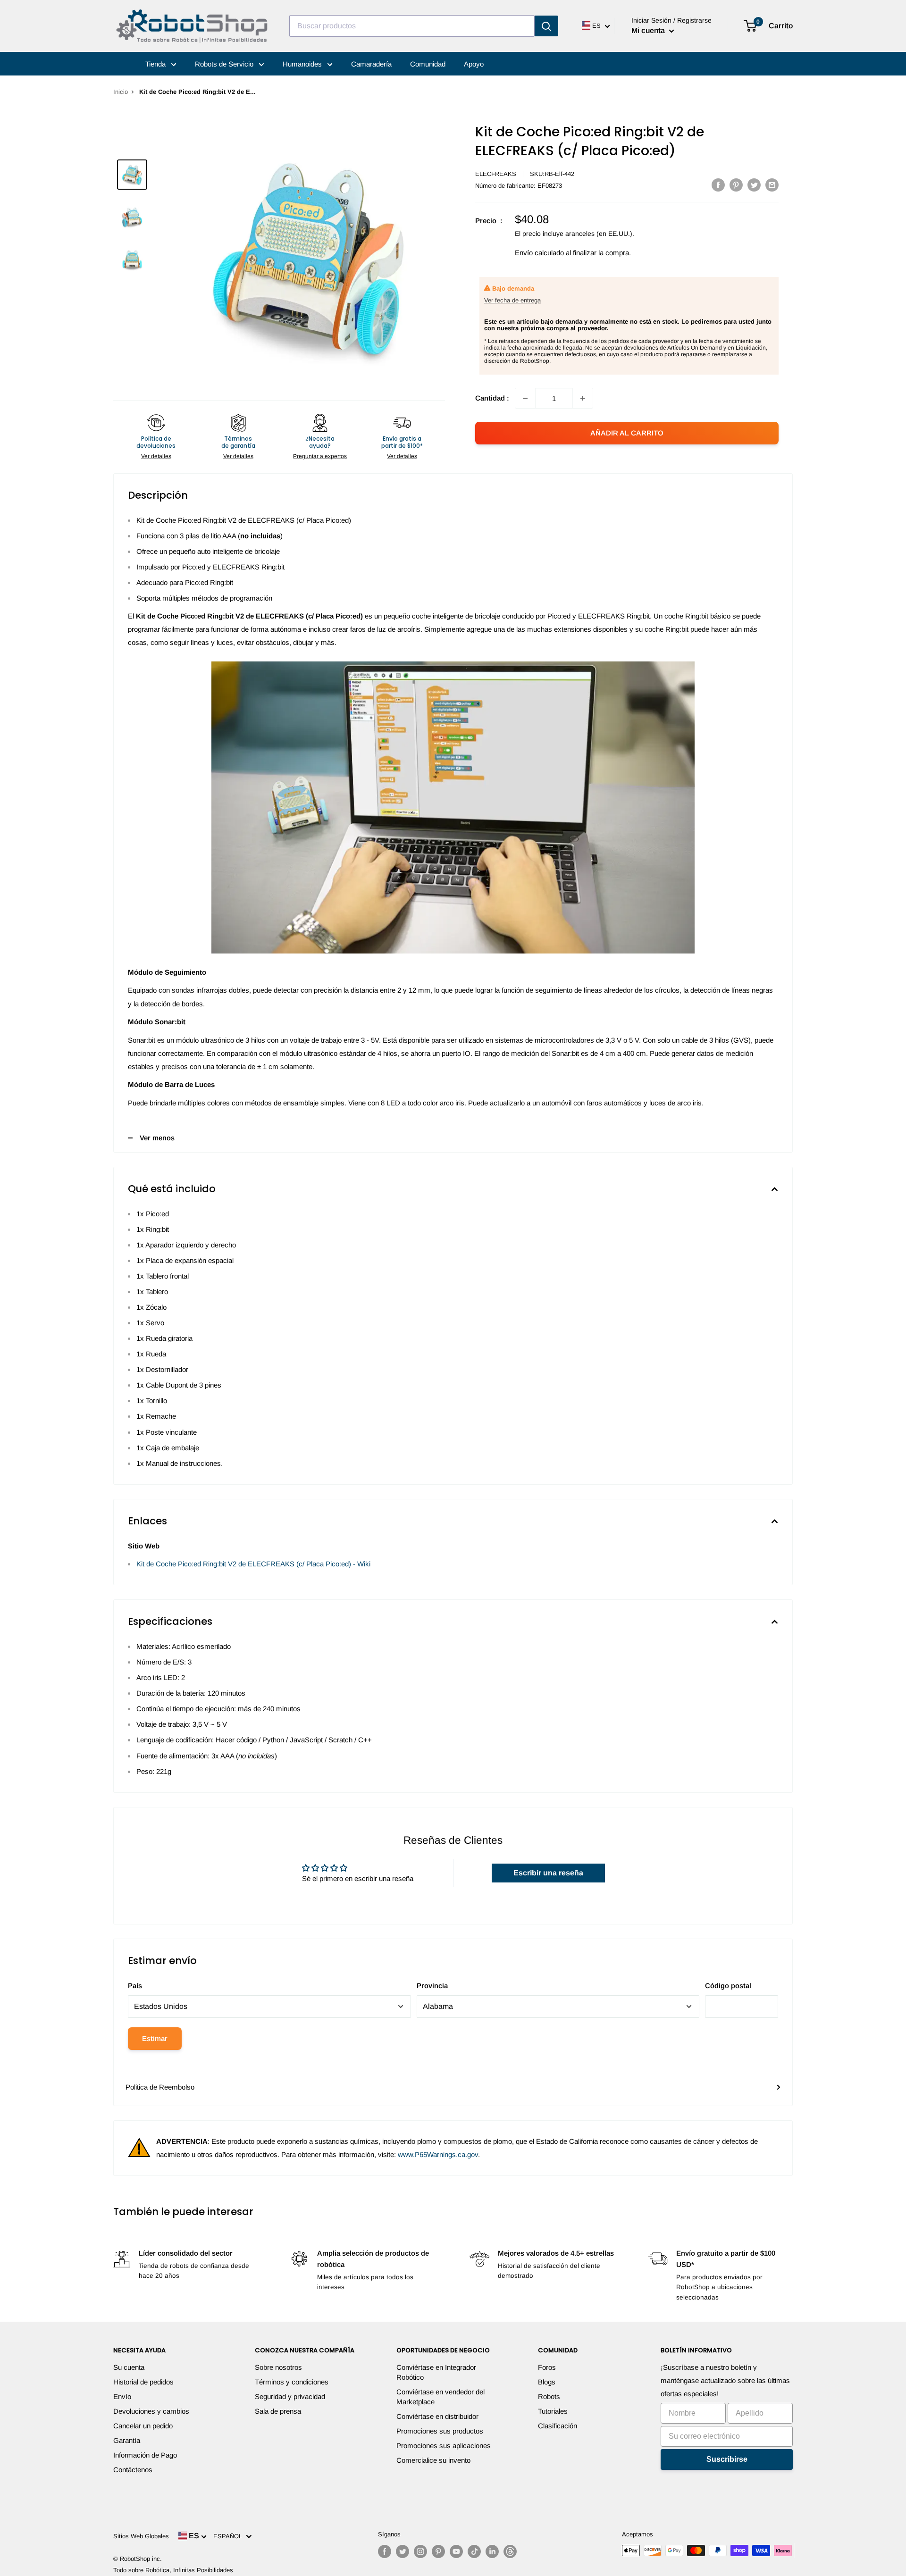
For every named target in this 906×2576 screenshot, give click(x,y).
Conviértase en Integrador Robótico (436, 2372)
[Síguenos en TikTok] (474, 2551)
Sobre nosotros (278, 2367)
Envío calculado (539, 253)
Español (230, 2536)
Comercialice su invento (433, 2460)
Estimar (155, 2038)
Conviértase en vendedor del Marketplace (440, 2397)
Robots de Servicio (225, 64)
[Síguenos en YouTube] (456, 2551)
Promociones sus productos (440, 2431)
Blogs (547, 2382)
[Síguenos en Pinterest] (438, 2551)
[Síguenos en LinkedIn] (492, 2551)
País (135, 1986)
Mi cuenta (649, 30)
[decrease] (525, 398)
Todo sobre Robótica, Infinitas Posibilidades (173, 2570)
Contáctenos (133, 2470)
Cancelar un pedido (143, 2426)
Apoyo (474, 64)
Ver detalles (156, 456)
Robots (549, 2396)
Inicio (121, 92)
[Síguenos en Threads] (510, 2551)
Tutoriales (553, 2411)
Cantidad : (492, 398)
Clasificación (558, 2426)
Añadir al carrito (627, 433)
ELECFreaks (496, 174)
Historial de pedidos (143, 2382)
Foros (547, 2367)
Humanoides (303, 64)
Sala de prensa (278, 2411)
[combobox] (412, 26)
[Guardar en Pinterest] (736, 185)
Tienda (156, 64)
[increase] (583, 398)
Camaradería (371, 64)
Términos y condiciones (292, 2382)
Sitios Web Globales (141, 2536)
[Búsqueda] (546, 26)
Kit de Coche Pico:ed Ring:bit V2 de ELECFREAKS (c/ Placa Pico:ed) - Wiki (253, 1564)
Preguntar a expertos (320, 456)
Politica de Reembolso (160, 2087)
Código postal (728, 1986)
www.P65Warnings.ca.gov (438, 2154)
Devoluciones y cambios (151, 2411)
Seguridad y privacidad (290, 2396)
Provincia (432, 1986)
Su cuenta (129, 2367)
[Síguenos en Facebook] (385, 2551)
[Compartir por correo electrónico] (772, 185)
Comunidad (428, 64)
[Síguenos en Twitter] (403, 2551)
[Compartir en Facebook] (718, 185)
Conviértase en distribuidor (437, 2416)
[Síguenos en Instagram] (420, 2551)
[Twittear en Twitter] (754, 185)
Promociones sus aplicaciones (444, 2446)
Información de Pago (145, 2455)
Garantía (127, 2440)
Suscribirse (727, 2459)
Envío (122, 2396)
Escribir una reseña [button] (548, 1873)
